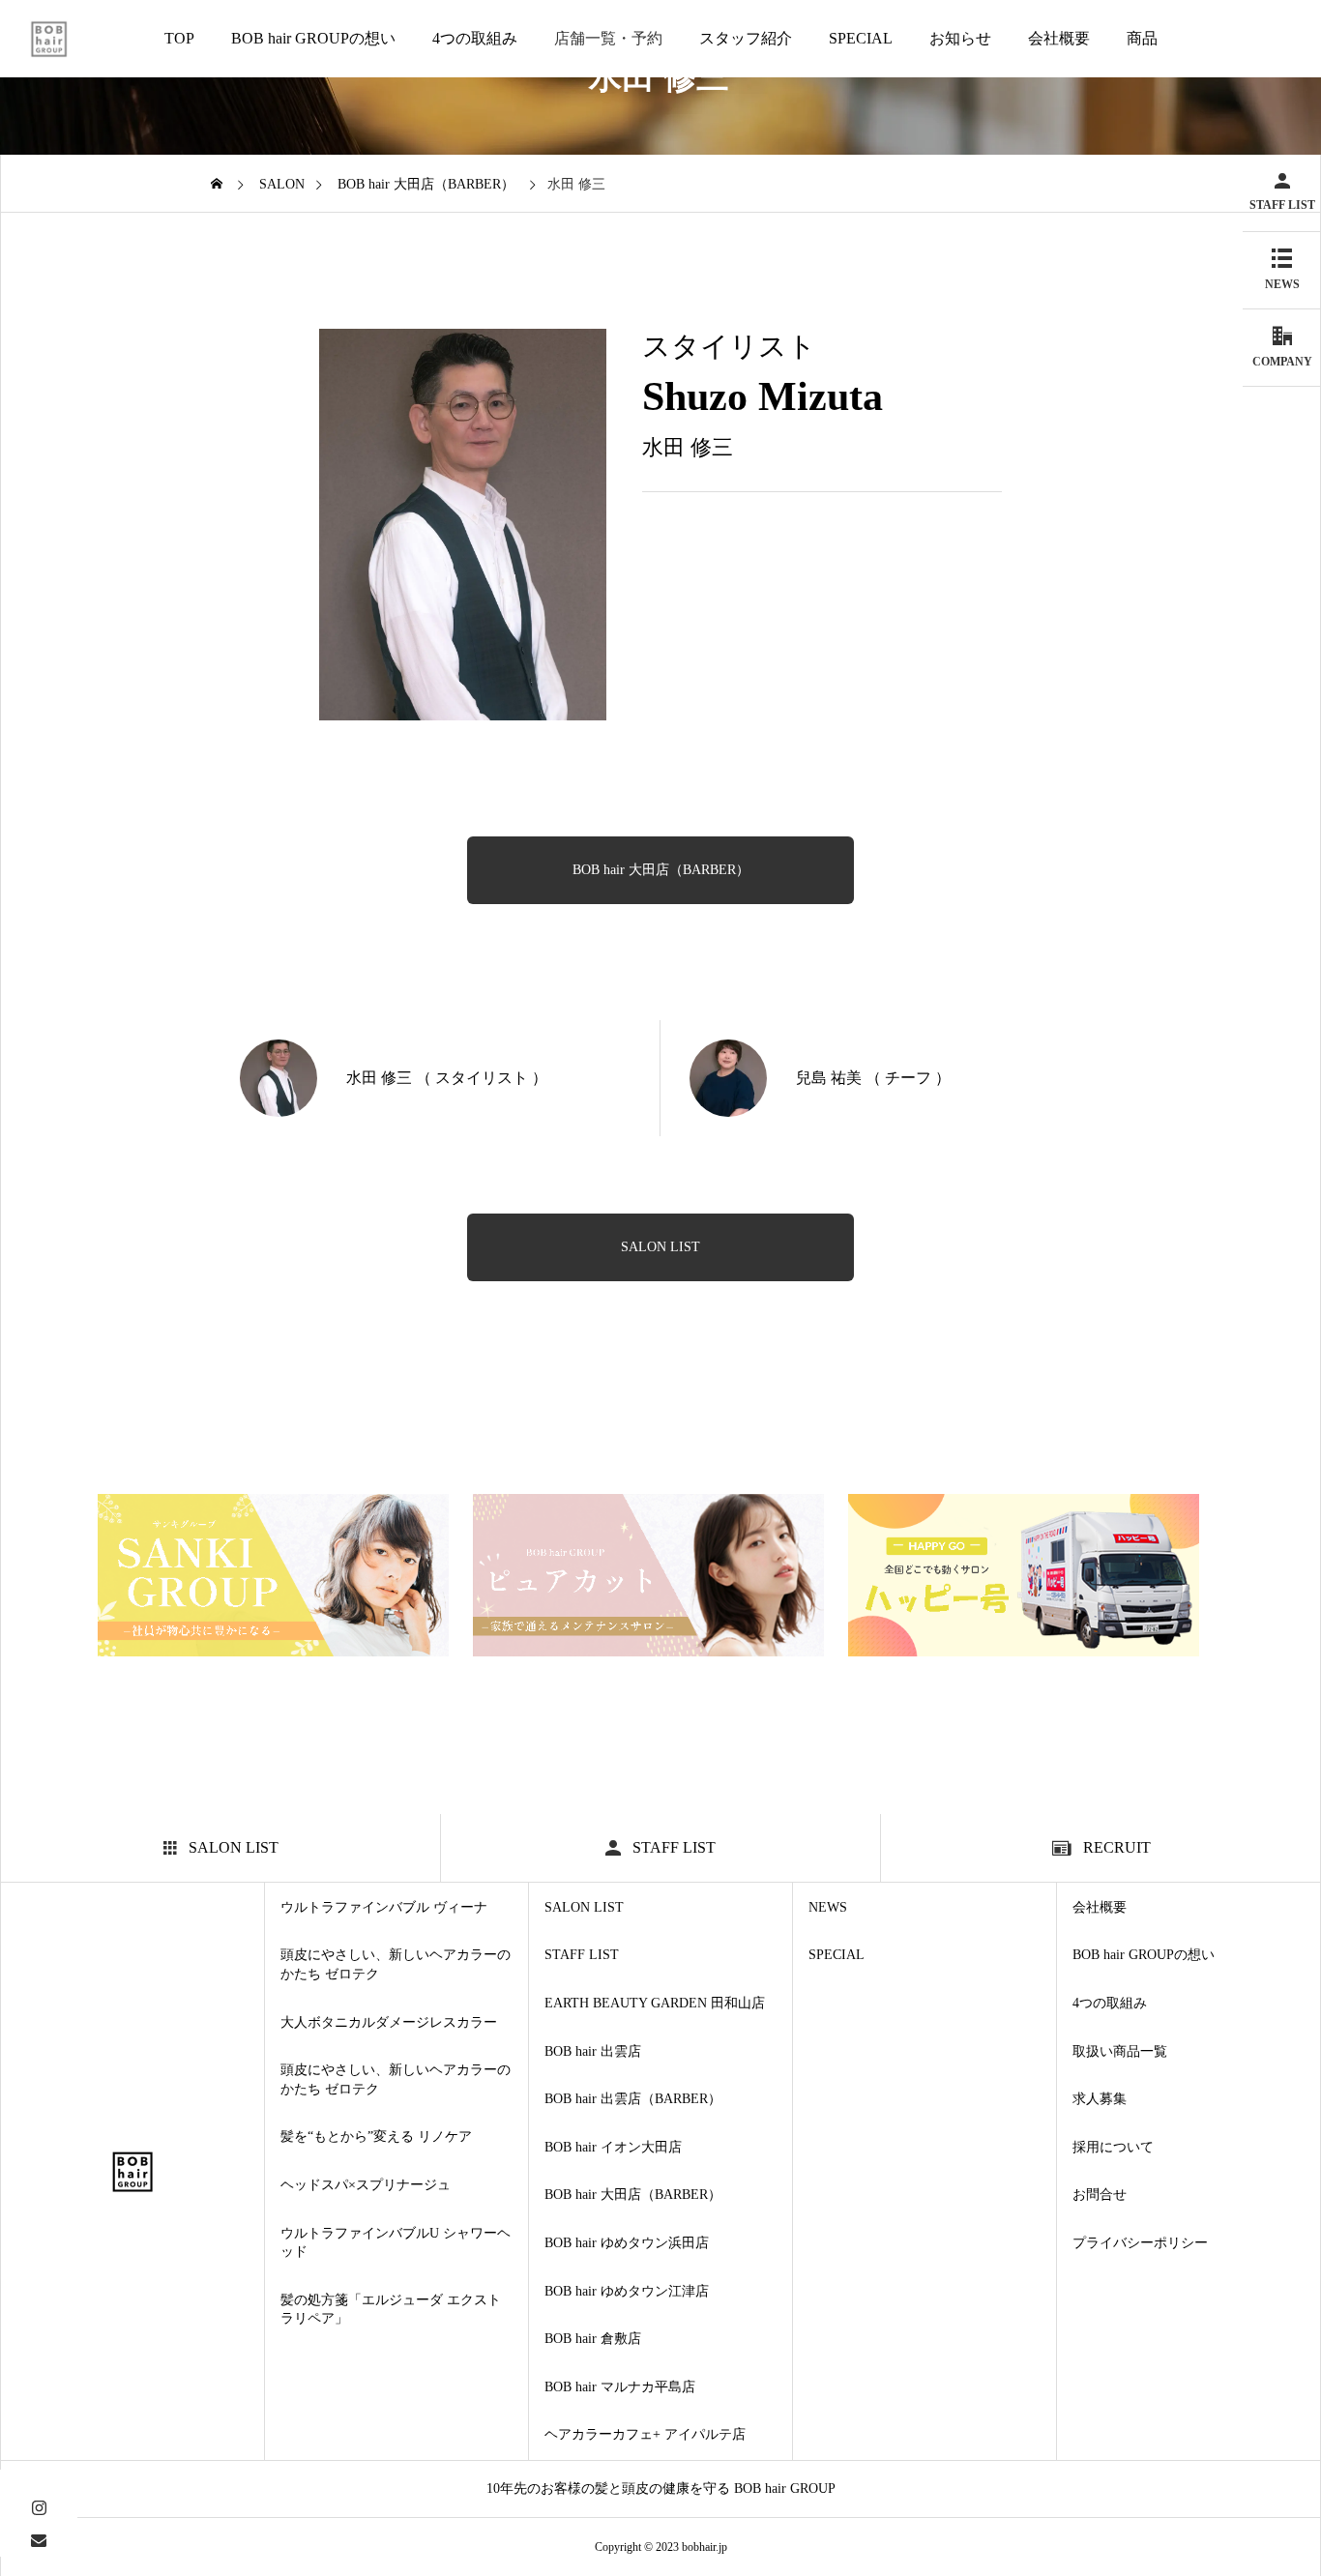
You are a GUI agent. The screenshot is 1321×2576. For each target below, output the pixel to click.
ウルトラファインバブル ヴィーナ (384, 1907)
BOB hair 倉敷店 (593, 2339)
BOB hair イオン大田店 (613, 2147)
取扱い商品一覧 (1120, 2051)
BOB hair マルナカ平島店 (620, 2387)
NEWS (828, 1907)
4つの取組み (475, 38)
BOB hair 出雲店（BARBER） (633, 2099)
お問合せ (1100, 2195)
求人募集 (1100, 2099)
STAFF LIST (582, 1955)
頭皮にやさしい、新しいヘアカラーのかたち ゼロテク (396, 1964)
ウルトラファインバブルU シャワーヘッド (396, 2243)
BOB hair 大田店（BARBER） (661, 870)
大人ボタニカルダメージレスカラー (389, 2022)
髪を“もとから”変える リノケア (376, 2137)
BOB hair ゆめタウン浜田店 (627, 2243)
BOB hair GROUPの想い (313, 38)
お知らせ (960, 38)
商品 (1142, 38)
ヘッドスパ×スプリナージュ (366, 2185)
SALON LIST (584, 1907)
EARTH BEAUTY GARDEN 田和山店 (655, 2003)
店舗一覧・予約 (608, 38)
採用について (1113, 2147)
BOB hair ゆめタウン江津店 (627, 2291)
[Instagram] (39, 2506)
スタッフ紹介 (746, 38)
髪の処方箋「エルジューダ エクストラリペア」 (391, 2310)
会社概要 (1059, 38)
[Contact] (39, 2540)
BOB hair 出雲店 (593, 2051)
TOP (179, 38)
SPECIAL (861, 38)
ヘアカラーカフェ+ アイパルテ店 (645, 2434)
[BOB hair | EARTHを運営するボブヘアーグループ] (49, 39)
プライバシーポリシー (1140, 2243)
